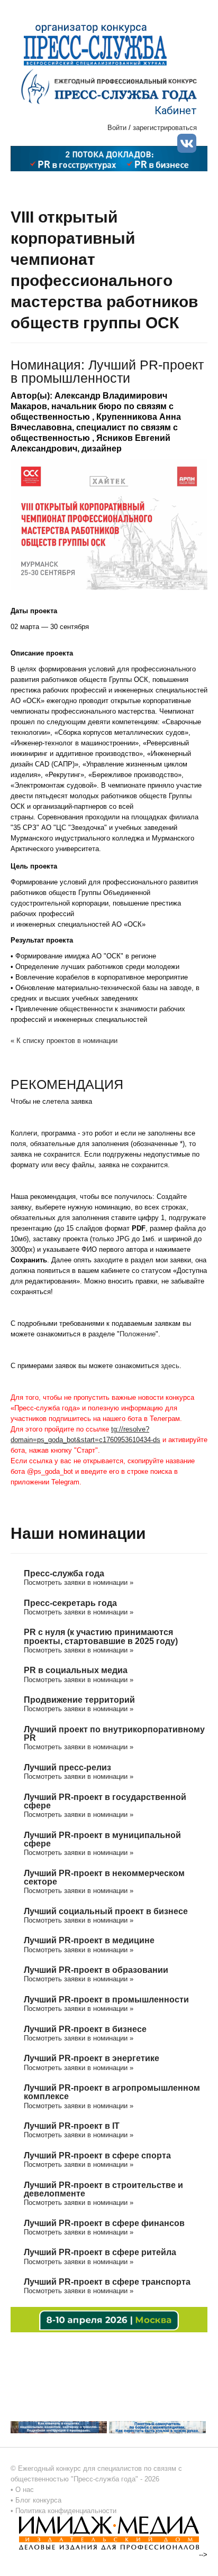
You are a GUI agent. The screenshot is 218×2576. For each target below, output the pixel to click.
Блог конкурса (38, 2500)
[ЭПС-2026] (109, 158)
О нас (25, 2490)
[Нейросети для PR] (109, 2319)
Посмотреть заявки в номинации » (79, 1582)
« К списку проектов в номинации (64, 1041)
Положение (138, 1334)
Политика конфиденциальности (66, 2511)
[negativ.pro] (59, 2427)
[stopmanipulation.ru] (157, 2427)
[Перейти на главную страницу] (109, 86)
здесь (170, 1366)
